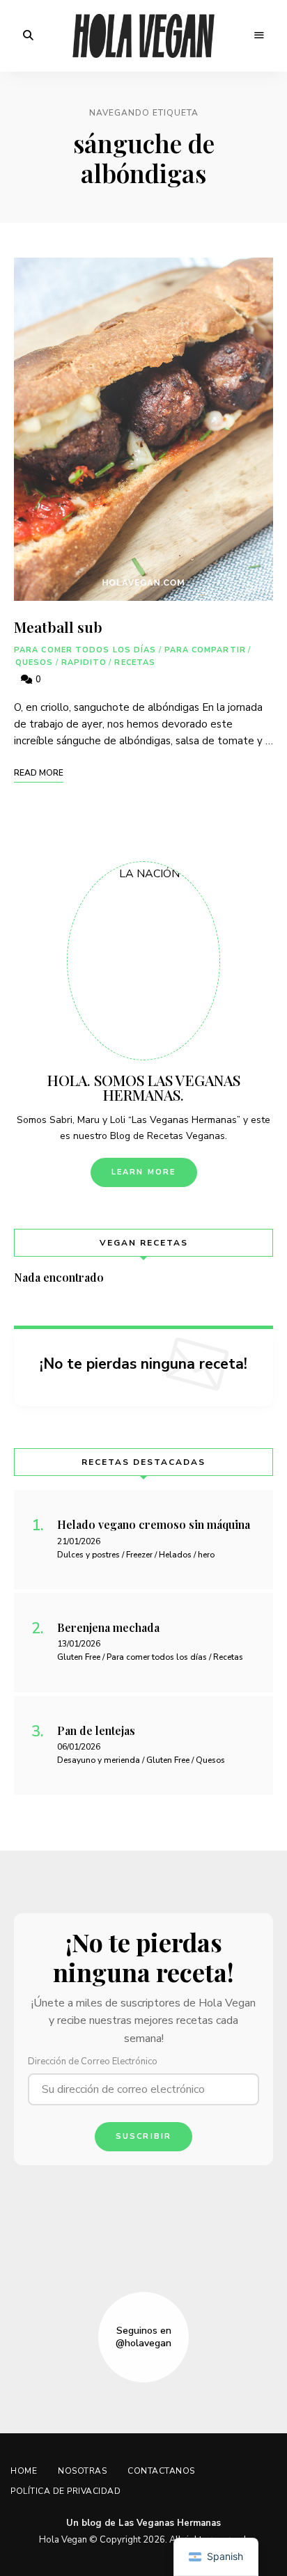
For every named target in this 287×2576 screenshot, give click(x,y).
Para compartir (205, 650)
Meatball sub (58, 627)
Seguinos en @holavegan (143, 2337)
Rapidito (84, 662)
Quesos (34, 662)
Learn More (144, 1172)
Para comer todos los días (85, 650)
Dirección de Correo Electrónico (93, 2061)
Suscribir (144, 2136)
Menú (259, 36)
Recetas (135, 662)
